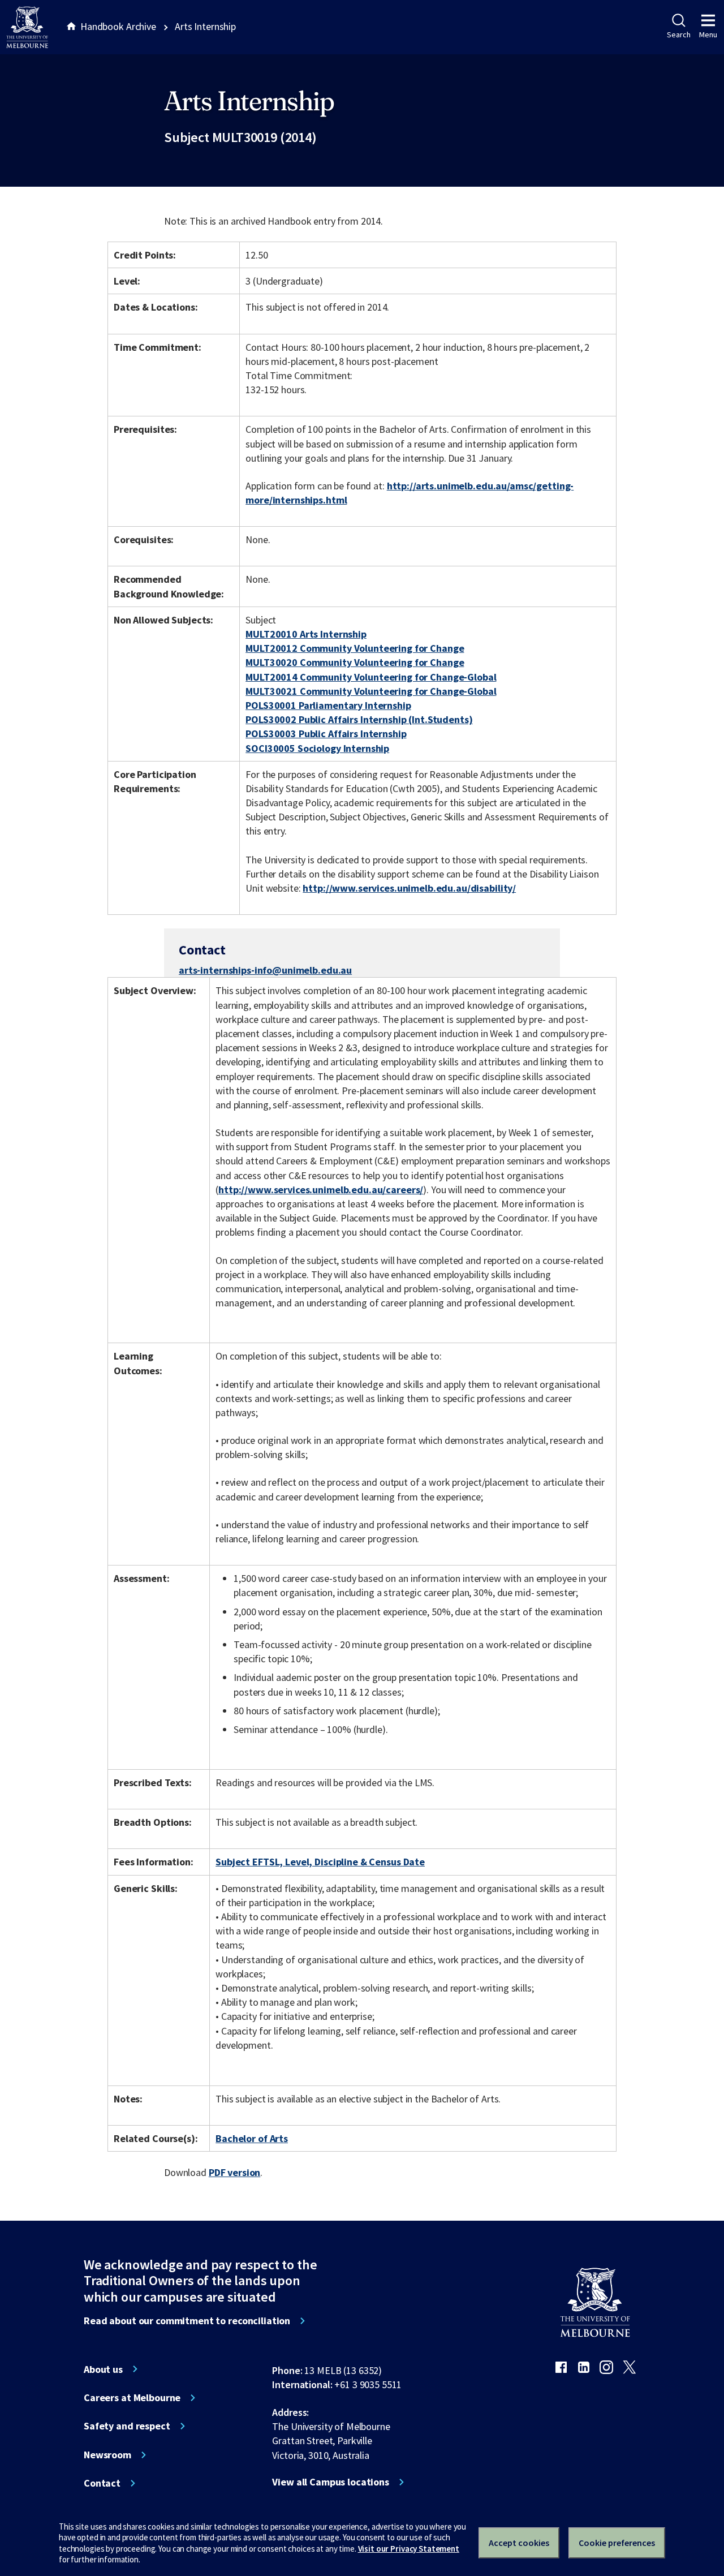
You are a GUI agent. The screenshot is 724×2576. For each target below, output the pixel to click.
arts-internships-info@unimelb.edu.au (265, 970)
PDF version (235, 2172)
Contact (102, 2483)
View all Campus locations (331, 2482)
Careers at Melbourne (132, 2398)
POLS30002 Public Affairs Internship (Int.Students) (359, 719)
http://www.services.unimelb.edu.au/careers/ (321, 1190)
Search (678, 35)
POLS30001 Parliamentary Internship (328, 705)
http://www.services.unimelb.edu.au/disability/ (409, 888)
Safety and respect (127, 2426)
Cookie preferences (617, 2543)
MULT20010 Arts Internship (306, 634)
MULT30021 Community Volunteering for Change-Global (371, 691)
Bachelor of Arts (252, 2138)
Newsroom (107, 2455)
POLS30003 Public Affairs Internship (326, 734)
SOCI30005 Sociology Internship (317, 748)
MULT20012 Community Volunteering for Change (355, 648)
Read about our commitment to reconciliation (187, 2321)
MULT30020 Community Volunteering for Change (355, 662)
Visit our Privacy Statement (409, 2549)
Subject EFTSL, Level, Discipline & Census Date (320, 1862)
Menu (708, 35)
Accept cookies (519, 2543)
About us (103, 2369)
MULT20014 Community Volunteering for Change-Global (371, 677)
